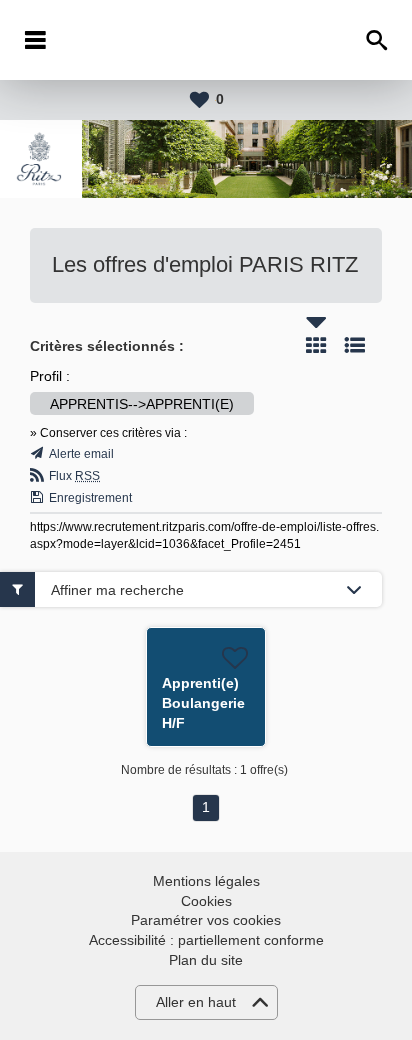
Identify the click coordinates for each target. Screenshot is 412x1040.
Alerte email (81, 454)
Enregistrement (90, 498)
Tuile (316, 345)
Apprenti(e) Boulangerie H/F (203, 703)
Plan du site (206, 960)
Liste (355, 345)
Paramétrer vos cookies (206, 920)
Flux (74, 476)
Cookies (206, 901)
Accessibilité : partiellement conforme (206, 940)
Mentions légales (206, 881)
